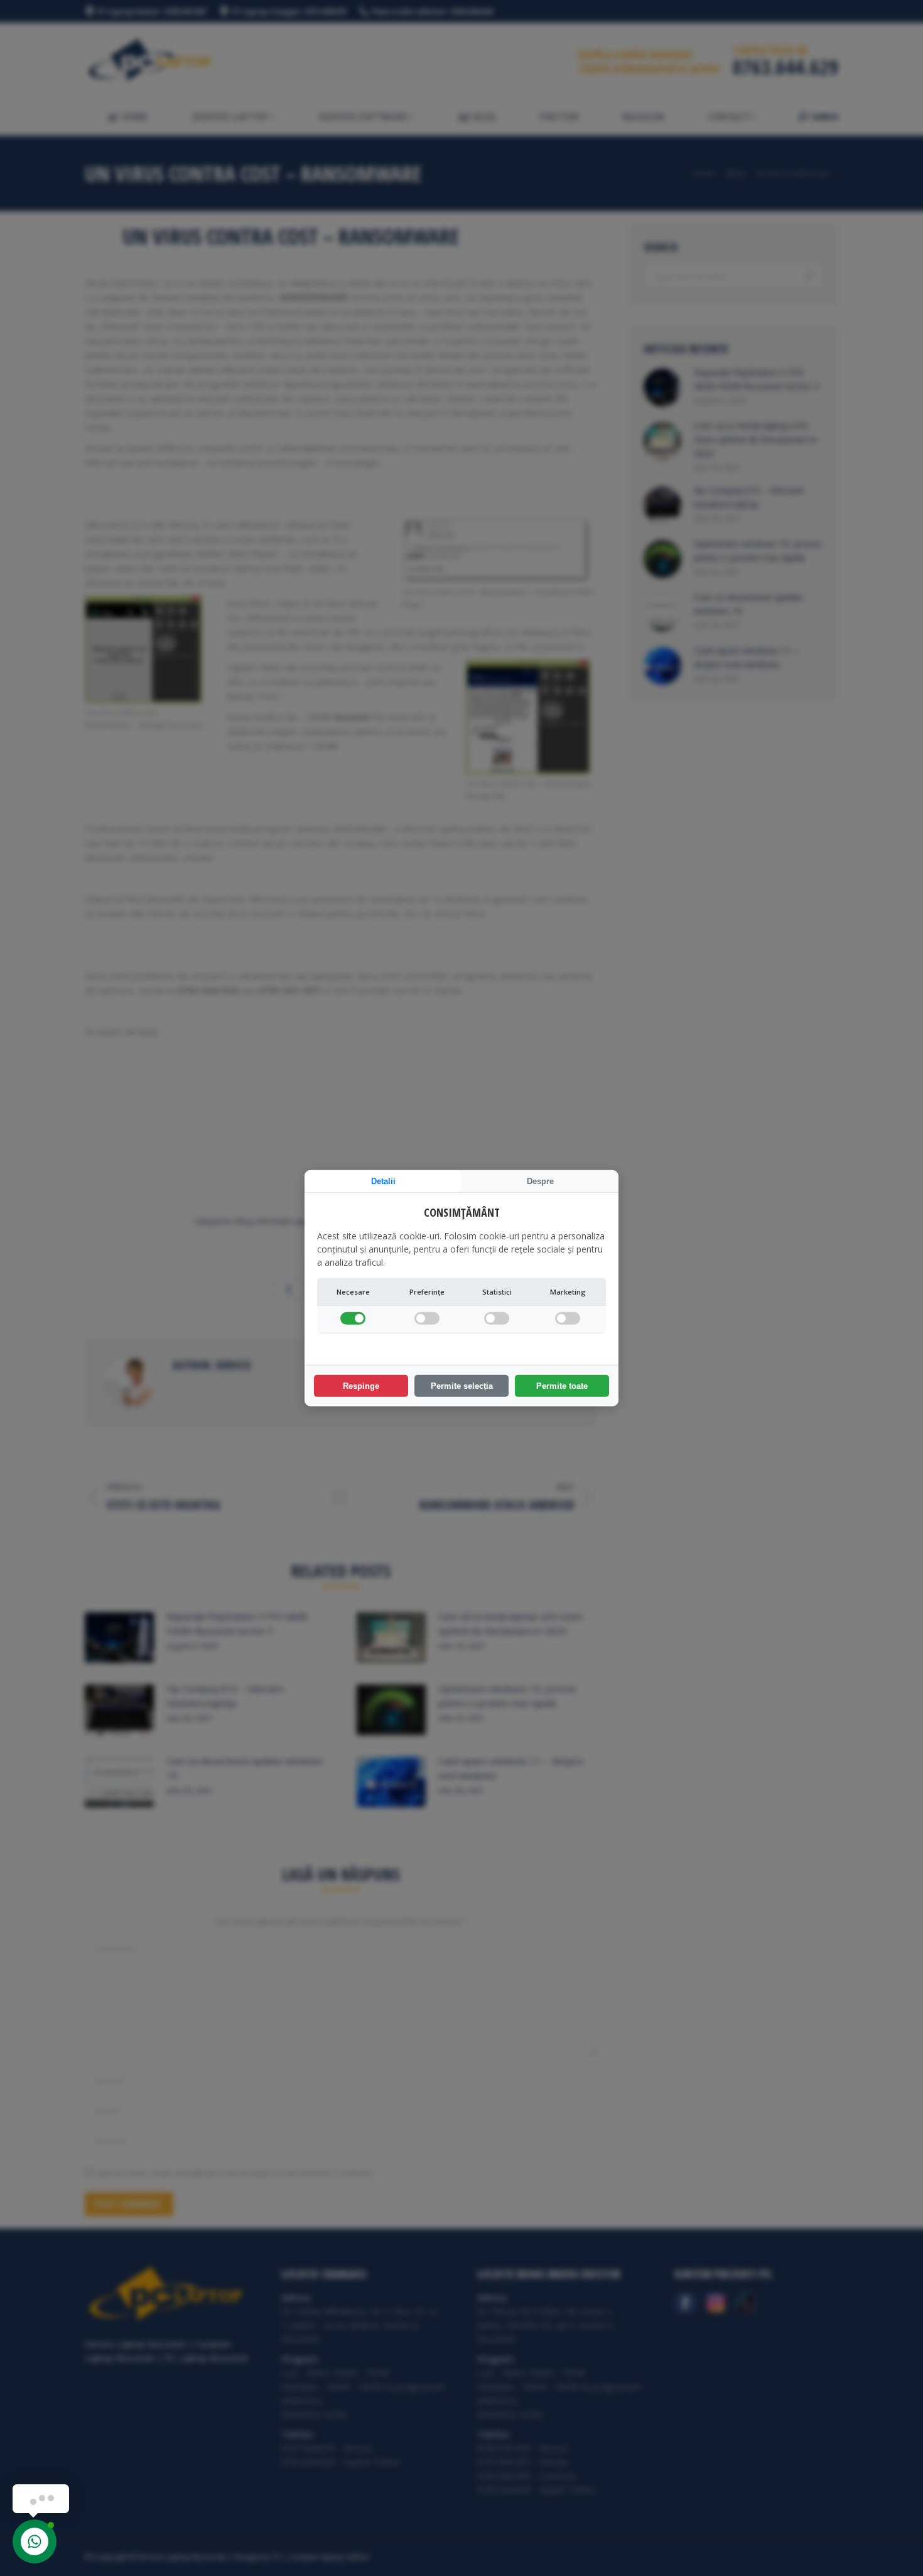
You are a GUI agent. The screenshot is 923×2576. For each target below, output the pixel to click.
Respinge (361, 1386)
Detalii (383, 1181)
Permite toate (562, 1386)
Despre (540, 1181)
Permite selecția (462, 1386)
